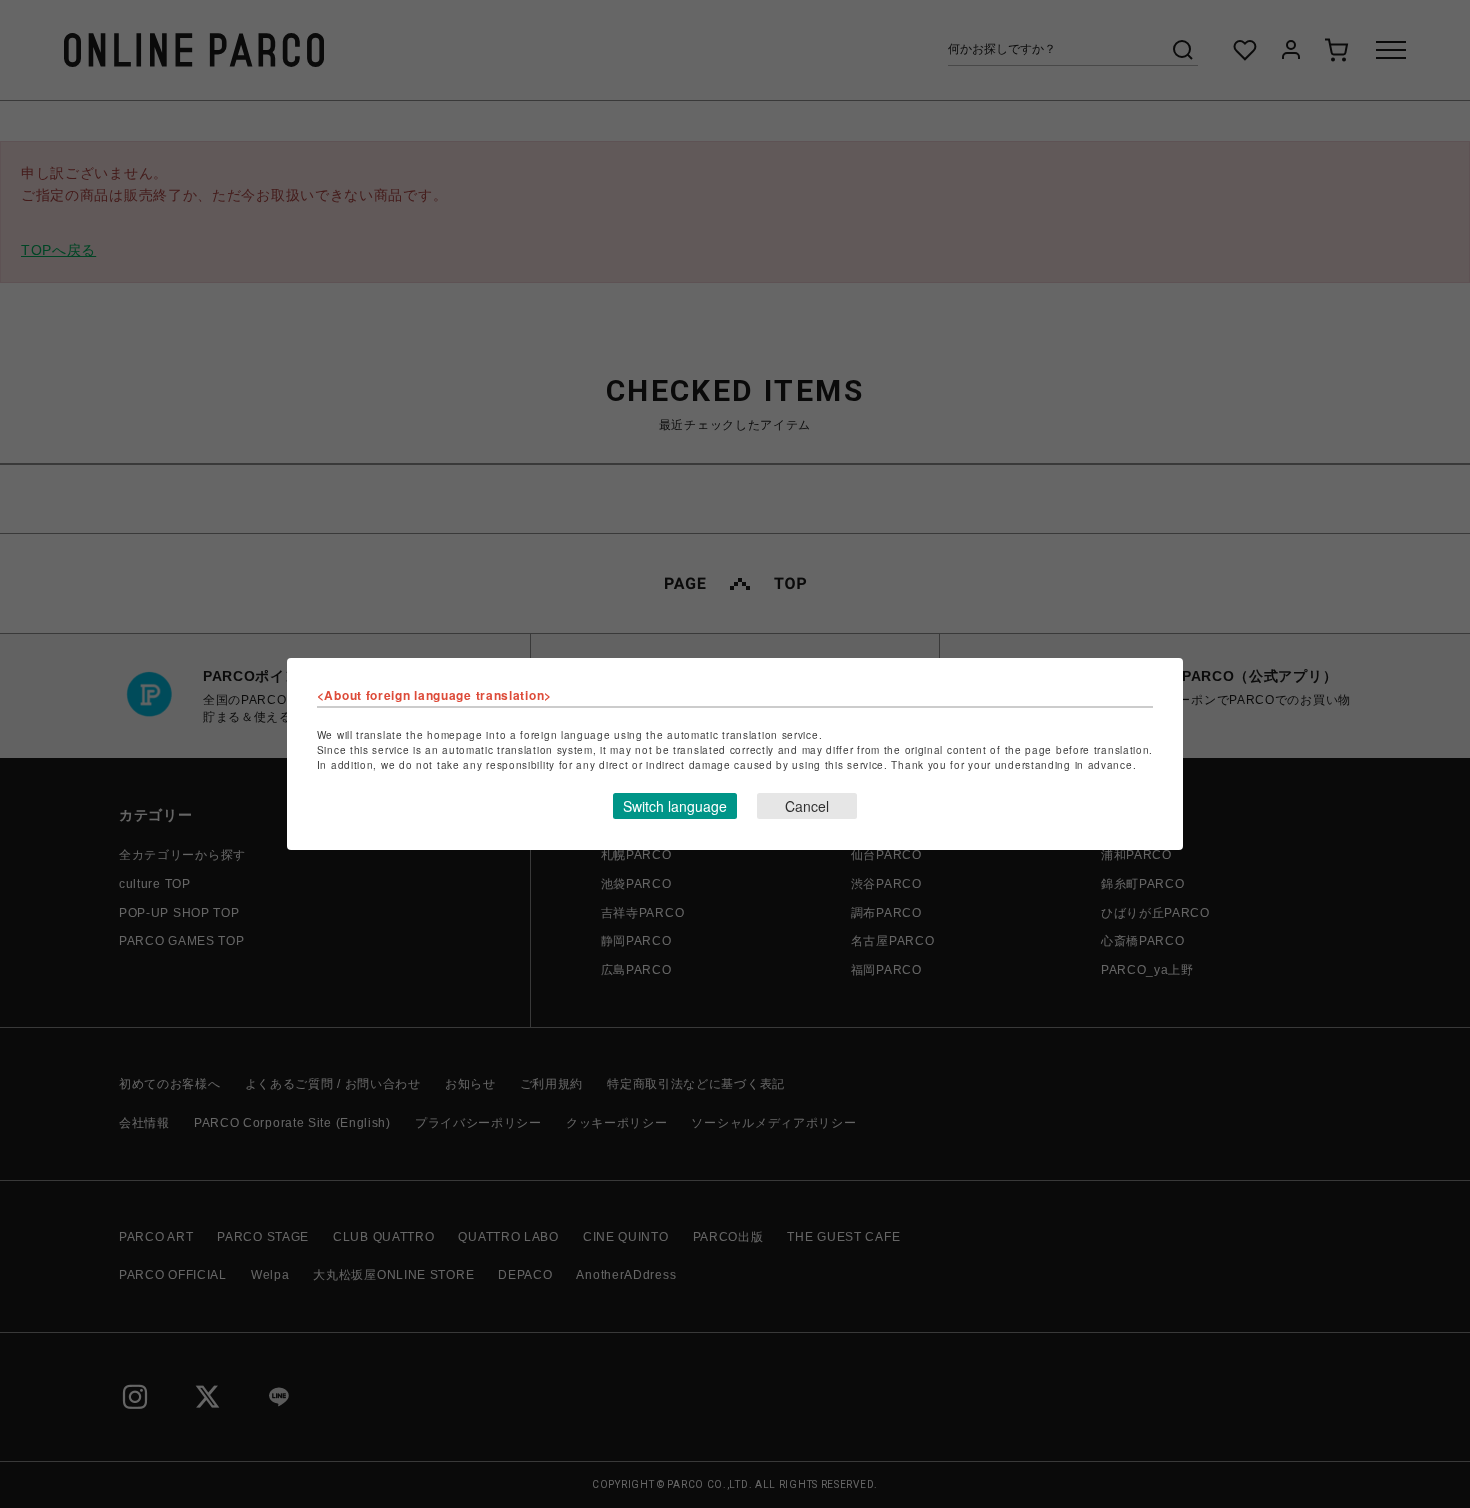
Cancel (807, 806)
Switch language (675, 806)
